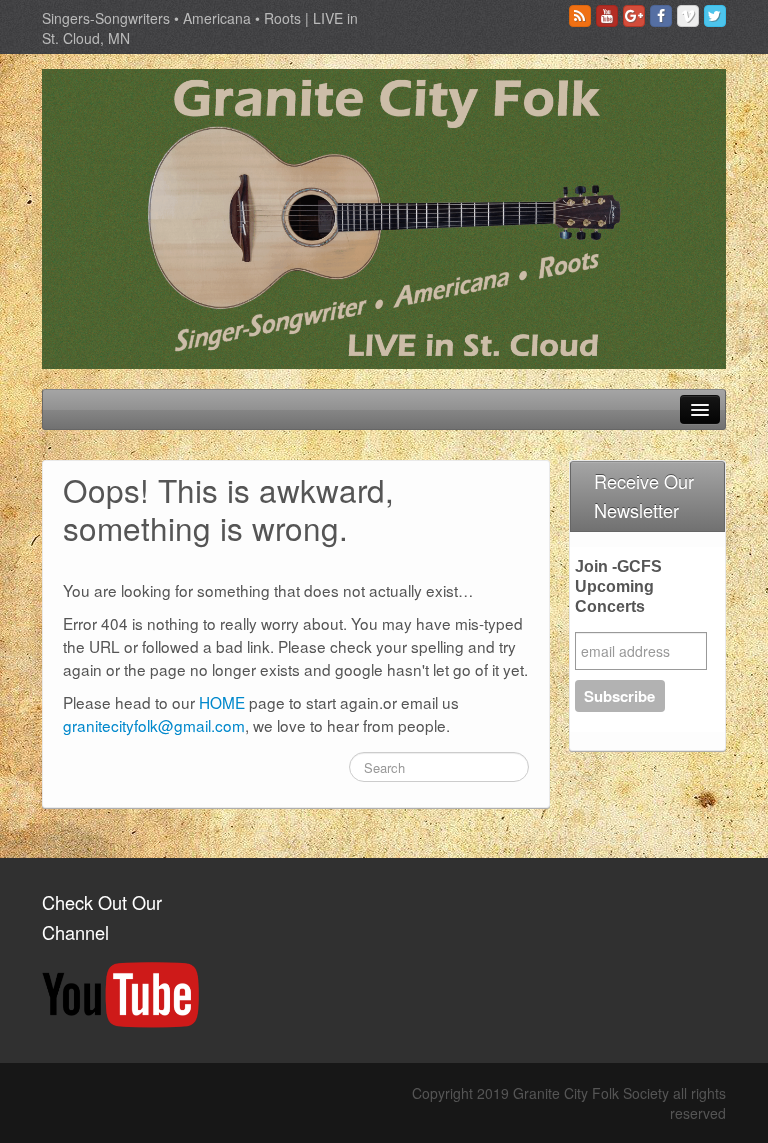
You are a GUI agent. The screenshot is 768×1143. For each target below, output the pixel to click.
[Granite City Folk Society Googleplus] (634, 16)
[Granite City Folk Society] (384, 217)
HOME (222, 702)
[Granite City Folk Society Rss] (580, 16)
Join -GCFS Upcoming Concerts (618, 586)
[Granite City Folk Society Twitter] (715, 16)
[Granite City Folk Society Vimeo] (688, 16)
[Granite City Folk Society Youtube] (607, 16)
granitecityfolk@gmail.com (154, 725)
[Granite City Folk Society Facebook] (661, 16)
